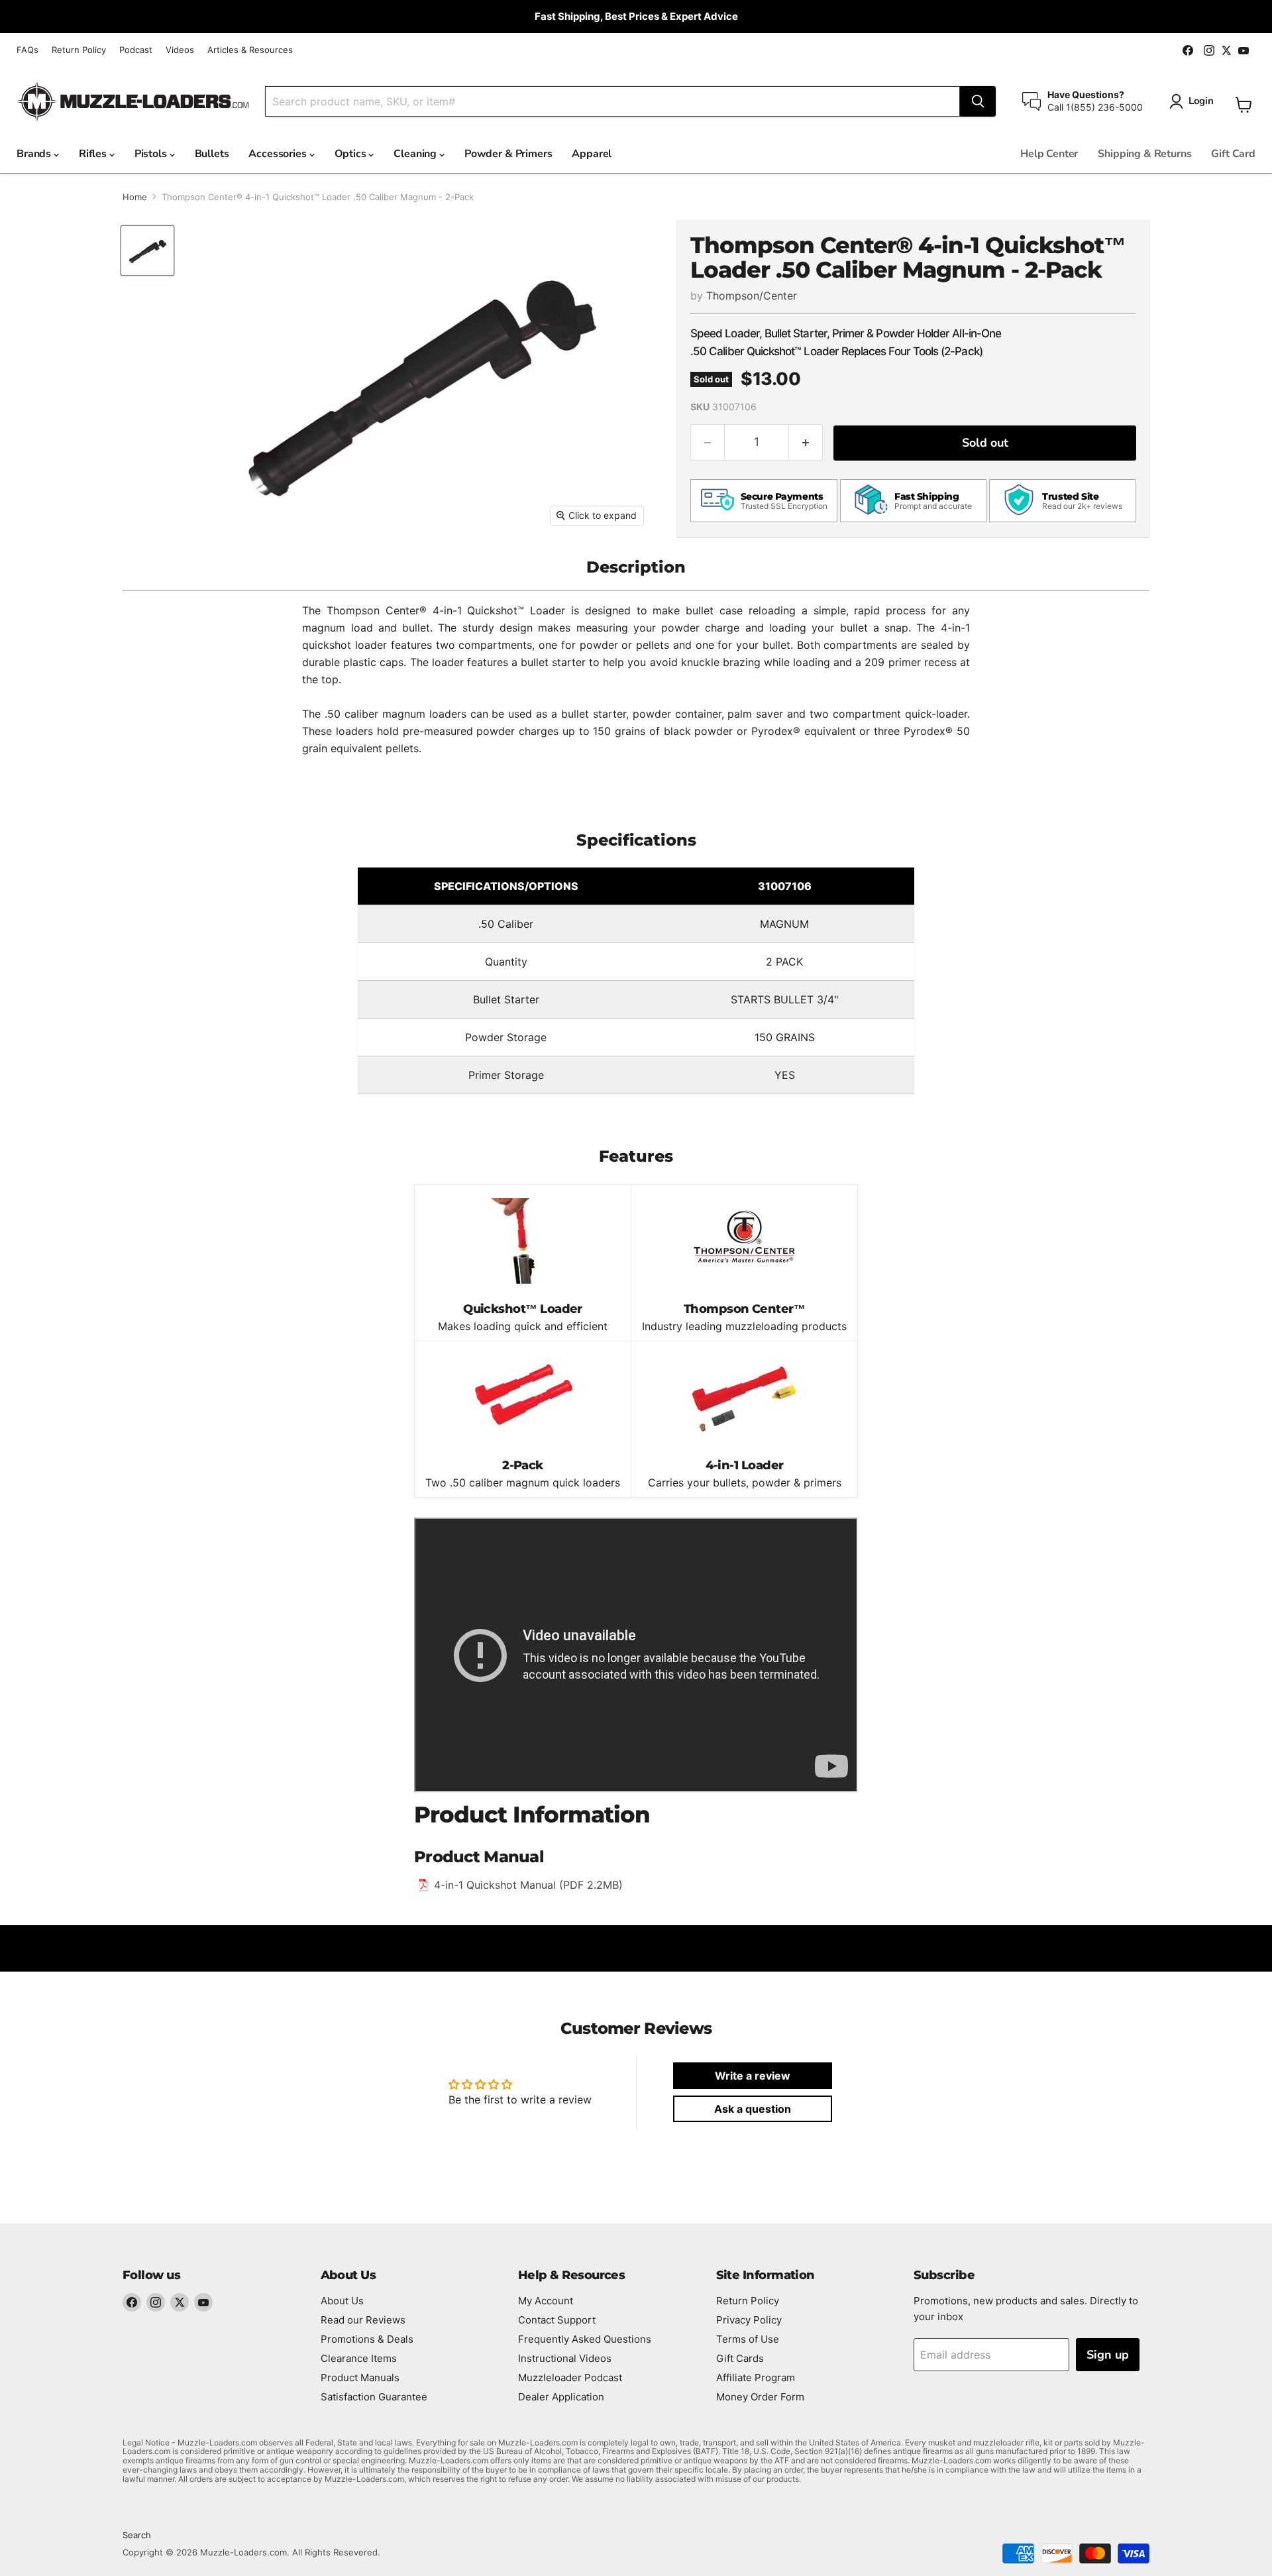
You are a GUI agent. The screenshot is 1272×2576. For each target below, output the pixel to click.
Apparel (592, 154)
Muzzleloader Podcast (570, 2378)
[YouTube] (203, 2302)
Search (137, 2535)
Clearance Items (359, 2358)
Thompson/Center (752, 296)
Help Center (1049, 154)
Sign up (1108, 2355)
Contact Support (557, 2320)
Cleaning (416, 154)
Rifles (94, 154)
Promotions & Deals (367, 2339)
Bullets (212, 154)
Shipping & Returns (1144, 154)
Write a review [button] (753, 2076)
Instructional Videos (565, 2358)
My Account (546, 2301)
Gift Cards (740, 2358)
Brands (35, 154)
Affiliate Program (756, 2378)
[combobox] (612, 101)
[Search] (978, 101)
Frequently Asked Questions (585, 2339)
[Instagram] (156, 2302)
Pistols (152, 154)
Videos (180, 50)
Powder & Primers (508, 154)
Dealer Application (561, 2397)
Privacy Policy (749, 2320)
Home (135, 197)
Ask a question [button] (753, 2109)
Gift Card (1233, 154)
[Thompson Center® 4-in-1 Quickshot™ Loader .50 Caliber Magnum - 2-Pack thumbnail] (147, 251)
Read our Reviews (363, 2320)
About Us (342, 2301)
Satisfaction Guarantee (374, 2397)
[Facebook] (132, 2302)
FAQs (27, 50)
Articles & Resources (250, 50)
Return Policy (79, 50)
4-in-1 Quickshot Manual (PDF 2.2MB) (528, 1885)
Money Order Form (760, 2397)
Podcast (136, 50)
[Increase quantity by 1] (806, 442)
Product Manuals (360, 2378)
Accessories (279, 154)
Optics (352, 154)
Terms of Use (748, 2339)
